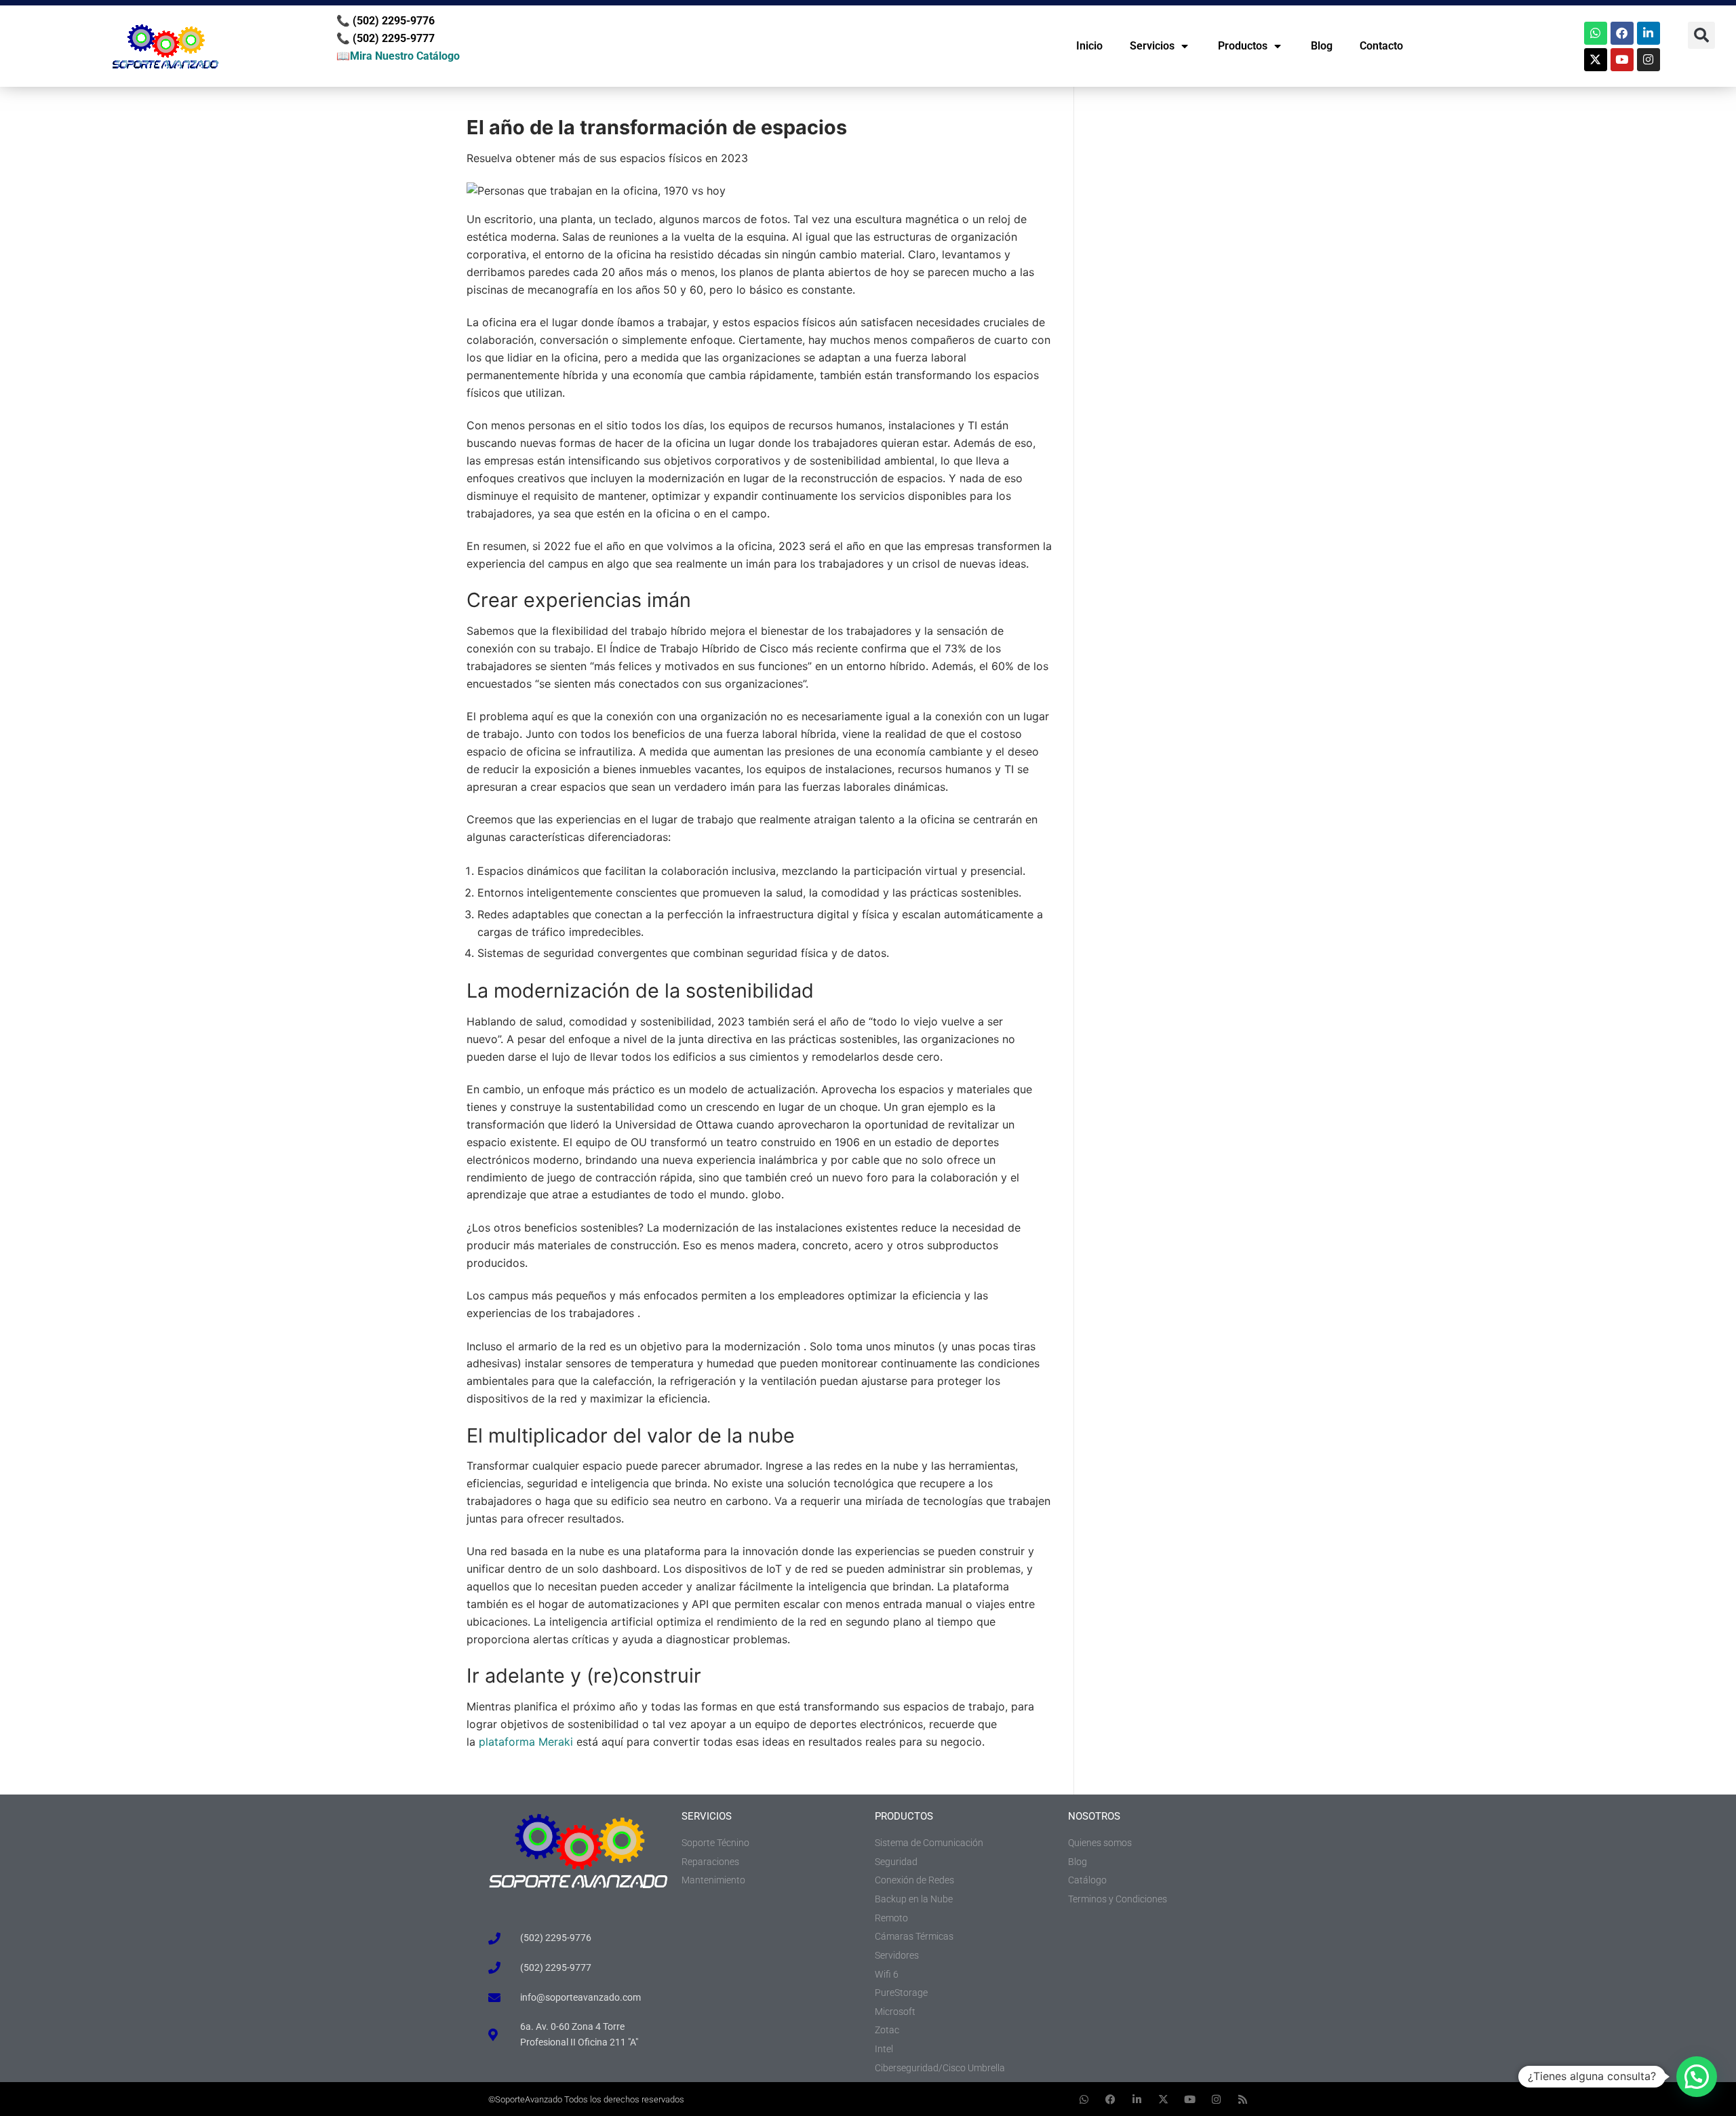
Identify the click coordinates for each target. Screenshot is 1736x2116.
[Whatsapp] (1596, 33)
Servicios (1152, 46)
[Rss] (1243, 2099)
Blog (1322, 46)
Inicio (1089, 46)
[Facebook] (1622, 33)
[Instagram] (1649, 60)
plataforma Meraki (526, 1742)
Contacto (1381, 46)
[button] (1701, 35)
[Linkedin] (1649, 33)
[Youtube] (1622, 60)
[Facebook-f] (1110, 2099)
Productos (1243, 46)
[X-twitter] (1596, 60)
